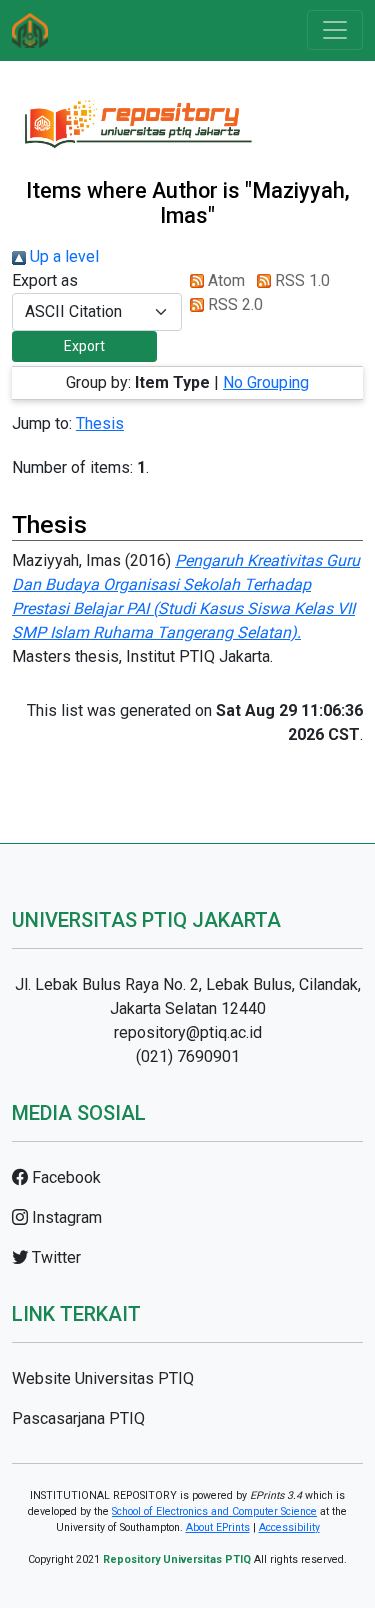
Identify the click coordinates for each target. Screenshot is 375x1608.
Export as (45, 280)
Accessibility (289, 1527)
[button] (84, 346)
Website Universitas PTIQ (103, 1378)
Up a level (62, 256)
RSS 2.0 (233, 304)
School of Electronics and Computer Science (214, 1511)
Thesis (100, 423)
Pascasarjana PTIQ (78, 1418)
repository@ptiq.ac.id (188, 1032)
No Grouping (266, 382)
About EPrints (218, 1527)
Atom (224, 280)
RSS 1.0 (300, 280)
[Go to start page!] (30, 30)
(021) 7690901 (188, 1056)
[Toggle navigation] (335, 30)
